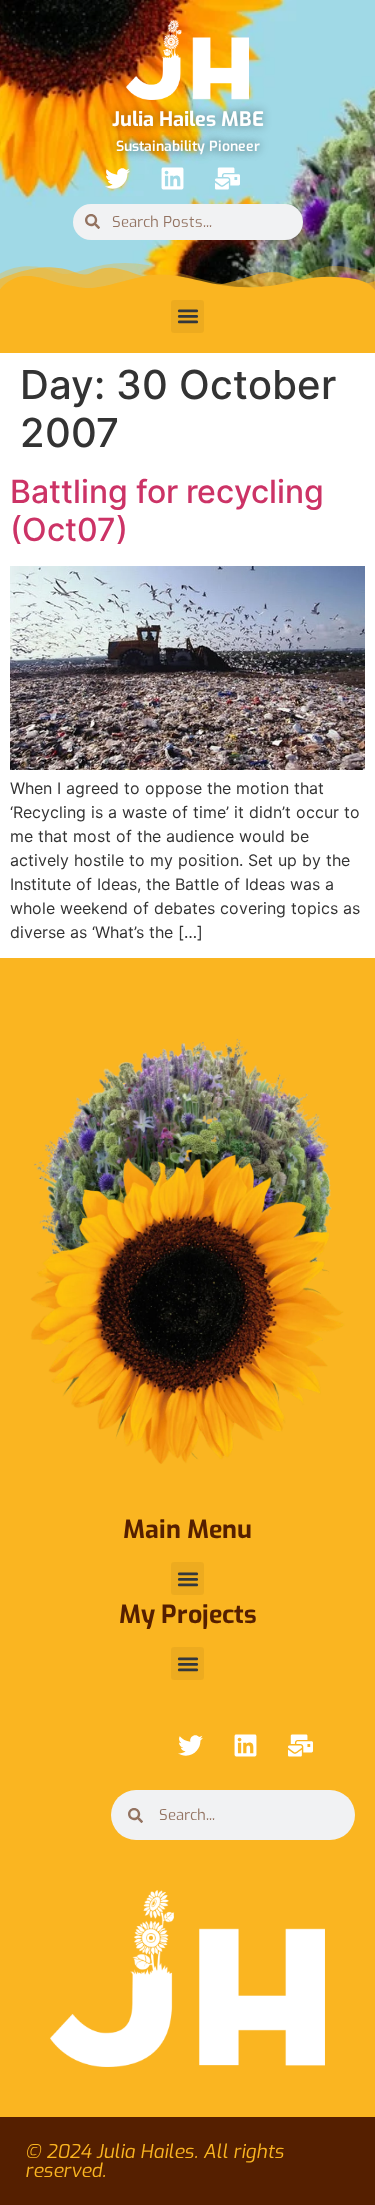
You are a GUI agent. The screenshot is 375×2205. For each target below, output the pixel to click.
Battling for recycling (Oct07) (167, 510)
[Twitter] (118, 179)
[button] (187, 316)
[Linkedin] (173, 179)
